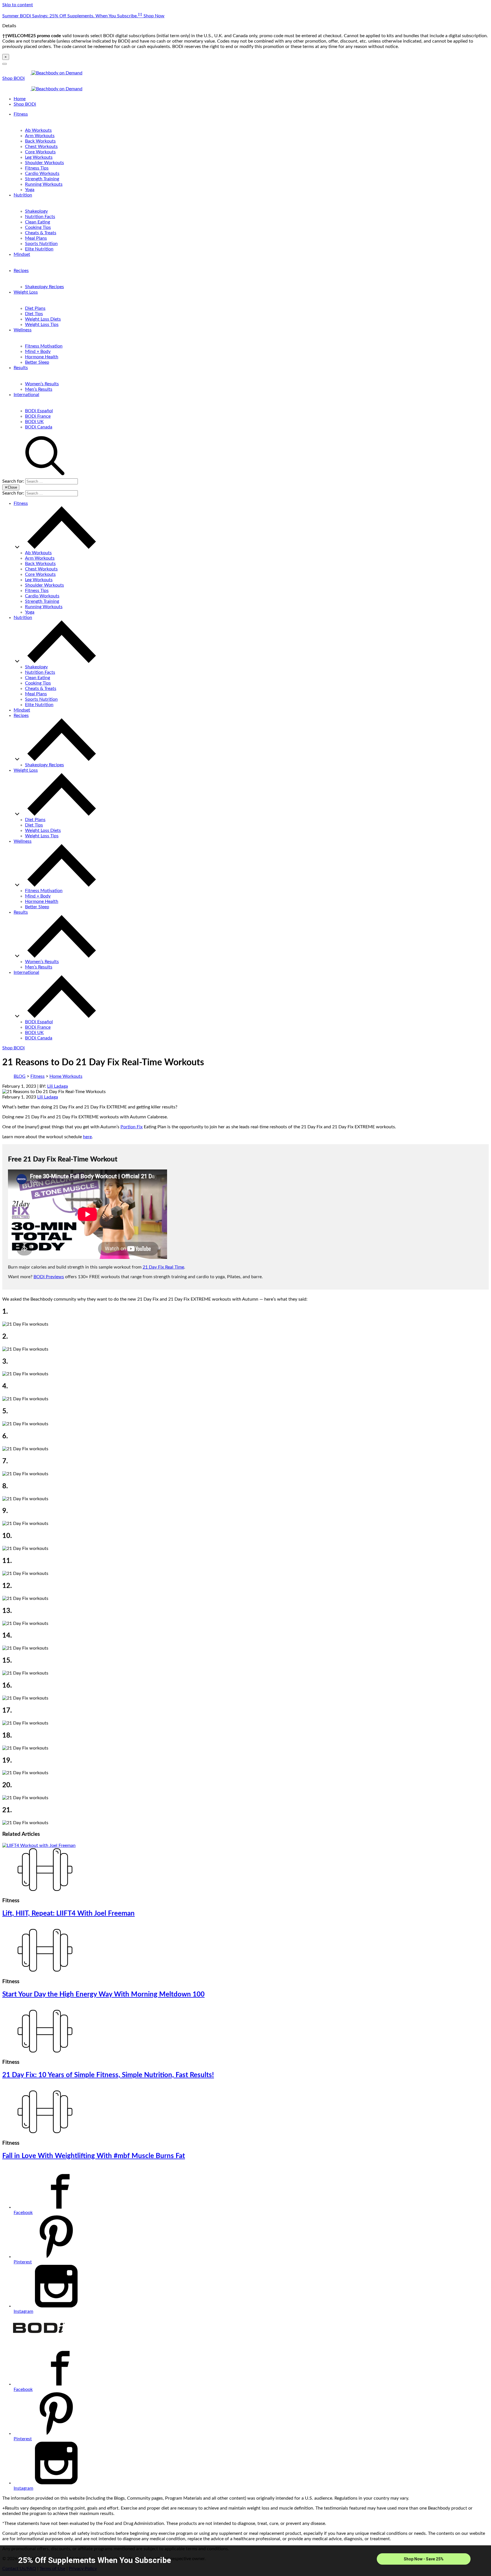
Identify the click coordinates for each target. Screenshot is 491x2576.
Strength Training (42, 179)
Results (21, 368)
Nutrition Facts (40, 217)
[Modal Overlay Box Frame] (246, 2561)
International (26, 395)
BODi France (38, 416)
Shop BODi (13, 78)
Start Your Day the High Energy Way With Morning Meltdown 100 (103, 1995)
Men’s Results (39, 389)
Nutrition (23, 195)
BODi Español (39, 411)
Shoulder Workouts (44, 163)
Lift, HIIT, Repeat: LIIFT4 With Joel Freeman (68, 1914)
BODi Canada (39, 427)
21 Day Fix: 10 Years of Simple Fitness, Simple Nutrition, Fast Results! (108, 2075)
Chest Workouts (41, 147)
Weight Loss (26, 292)
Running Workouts (44, 184)
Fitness (21, 114)
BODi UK (34, 422)
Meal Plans (36, 238)
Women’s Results (42, 384)
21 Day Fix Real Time (163, 1267)
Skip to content (18, 5)
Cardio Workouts (42, 173)
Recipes (21, 271)
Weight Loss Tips (42, 325)
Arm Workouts (40, 136)
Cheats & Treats (41, 233)
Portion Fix (132, 1127)
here (87, 1137)
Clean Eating (38, 222)
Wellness (23, 330)
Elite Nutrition (39, 249)
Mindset (22, 254)
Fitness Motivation (44, 346)
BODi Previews (49, 1277)
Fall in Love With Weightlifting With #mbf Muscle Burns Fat (94, 2156)
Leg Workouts (39, 157)
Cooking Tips (38, 227)
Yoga (30, 190)
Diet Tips (34, 314)
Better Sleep (37, 362)
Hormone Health (42, 357)
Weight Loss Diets (43, 319)
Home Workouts (66, 1076)
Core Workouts (40, 152)
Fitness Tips (37, 168)
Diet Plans (35, 308)
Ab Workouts (38, 130)
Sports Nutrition (41, 244)
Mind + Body (38, 351)
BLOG (20, 1076)
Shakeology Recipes (44, 287)
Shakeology (36, 211)
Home (20, 99)
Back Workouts (40, 141)
